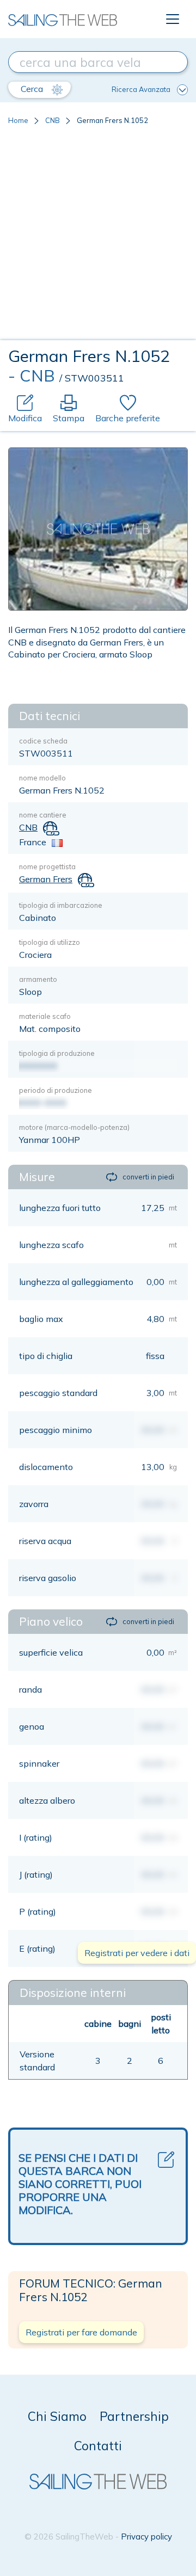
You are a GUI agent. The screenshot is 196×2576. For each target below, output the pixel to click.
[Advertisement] (98, 237)
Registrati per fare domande (81, 2332)
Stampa (69, 418)
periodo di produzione (56, 1090)
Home (18, 120)
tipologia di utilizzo (50, 942)
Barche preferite (128, 418)
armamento (38, 979)
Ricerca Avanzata (141, 89)
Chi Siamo (57, 2416)
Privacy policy (146, 2537)
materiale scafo (45, 1016)
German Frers (46, 879)
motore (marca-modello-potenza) (74, 1127)
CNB (53, 120)
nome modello (42, 778)
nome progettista (47, 866)
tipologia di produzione (57, 1053)
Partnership (134, 2416)
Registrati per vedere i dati (137, 1953)
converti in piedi (148, 1177)
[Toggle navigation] (173, 19)
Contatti (98, 2446)
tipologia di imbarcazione (61, 905)
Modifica (25, 418)
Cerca (33, 89)
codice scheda (43, 741)
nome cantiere (43, 815)
